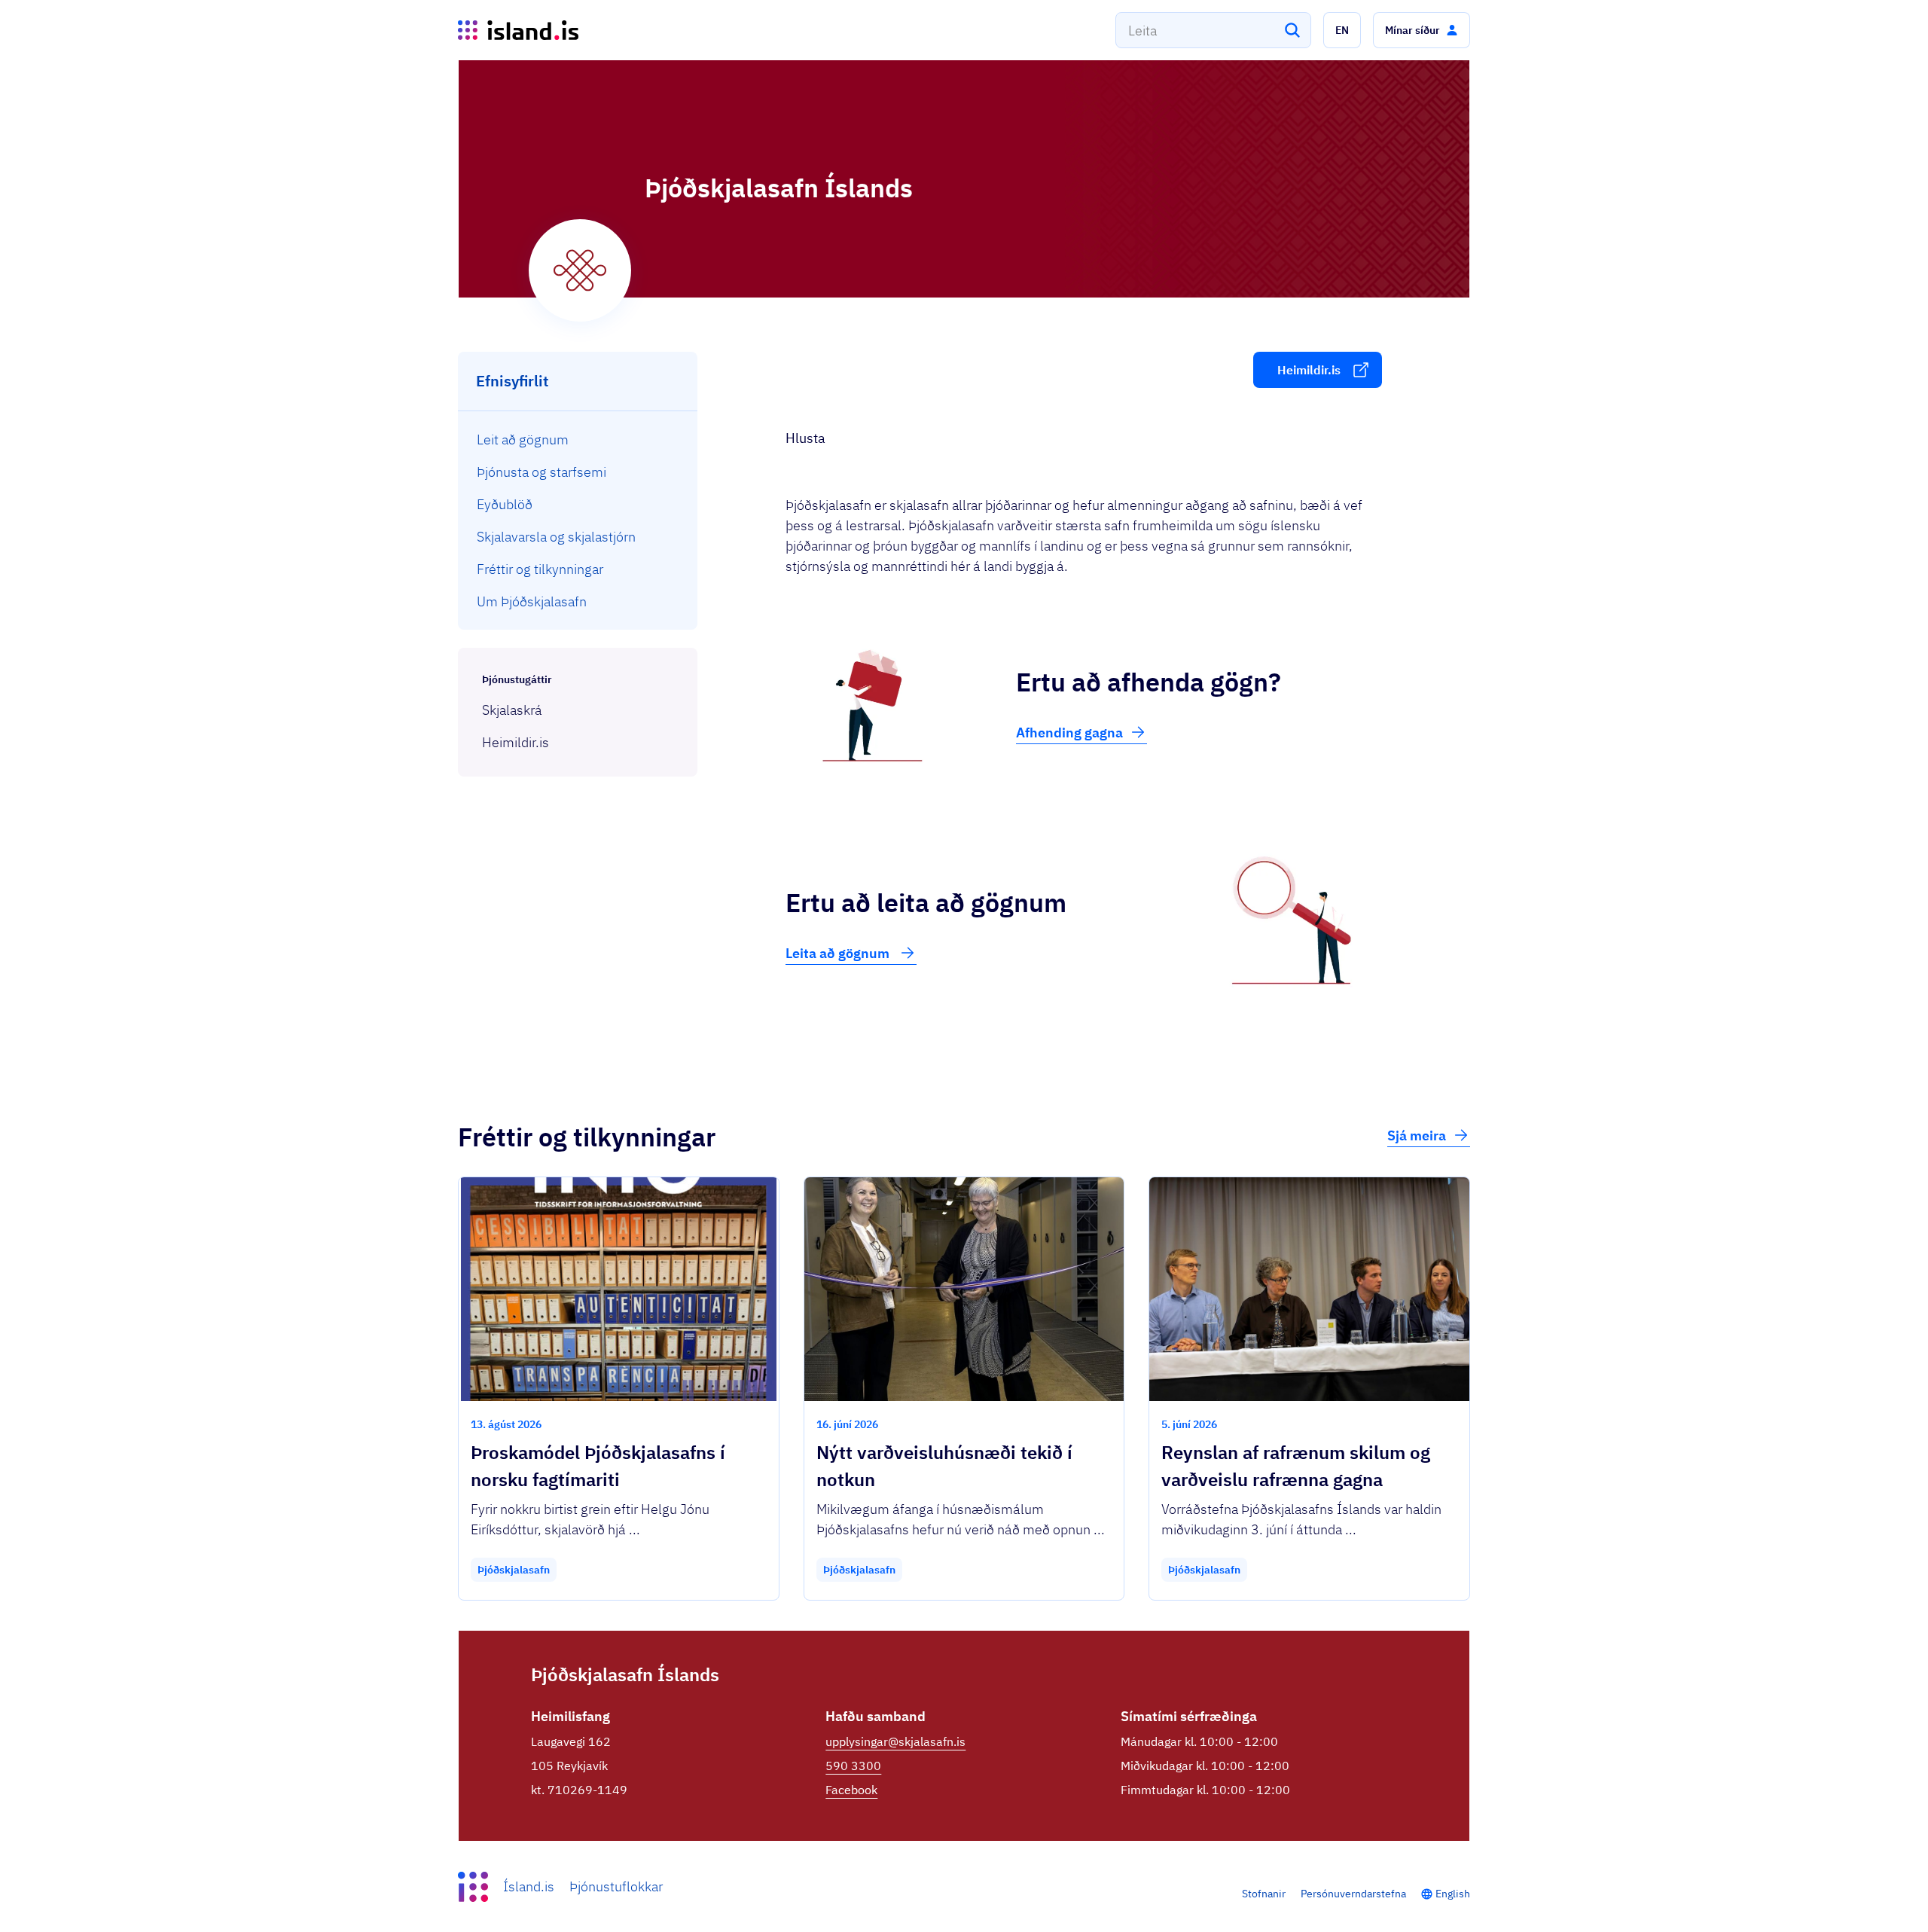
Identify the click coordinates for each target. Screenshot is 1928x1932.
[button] (1342, 30)
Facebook (851, 1790)
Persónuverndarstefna (1353, 1894)
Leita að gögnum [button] (839, 953)
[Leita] (1292, 30)
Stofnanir (1264, 1894)
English (1453, 1894)
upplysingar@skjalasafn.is (895, 1741)
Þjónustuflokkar (616, 1886)
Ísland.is (529, 1886)
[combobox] (1213, 30)
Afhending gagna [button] (1069, 733)
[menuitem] (578, 440)
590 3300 (853, 1766)
